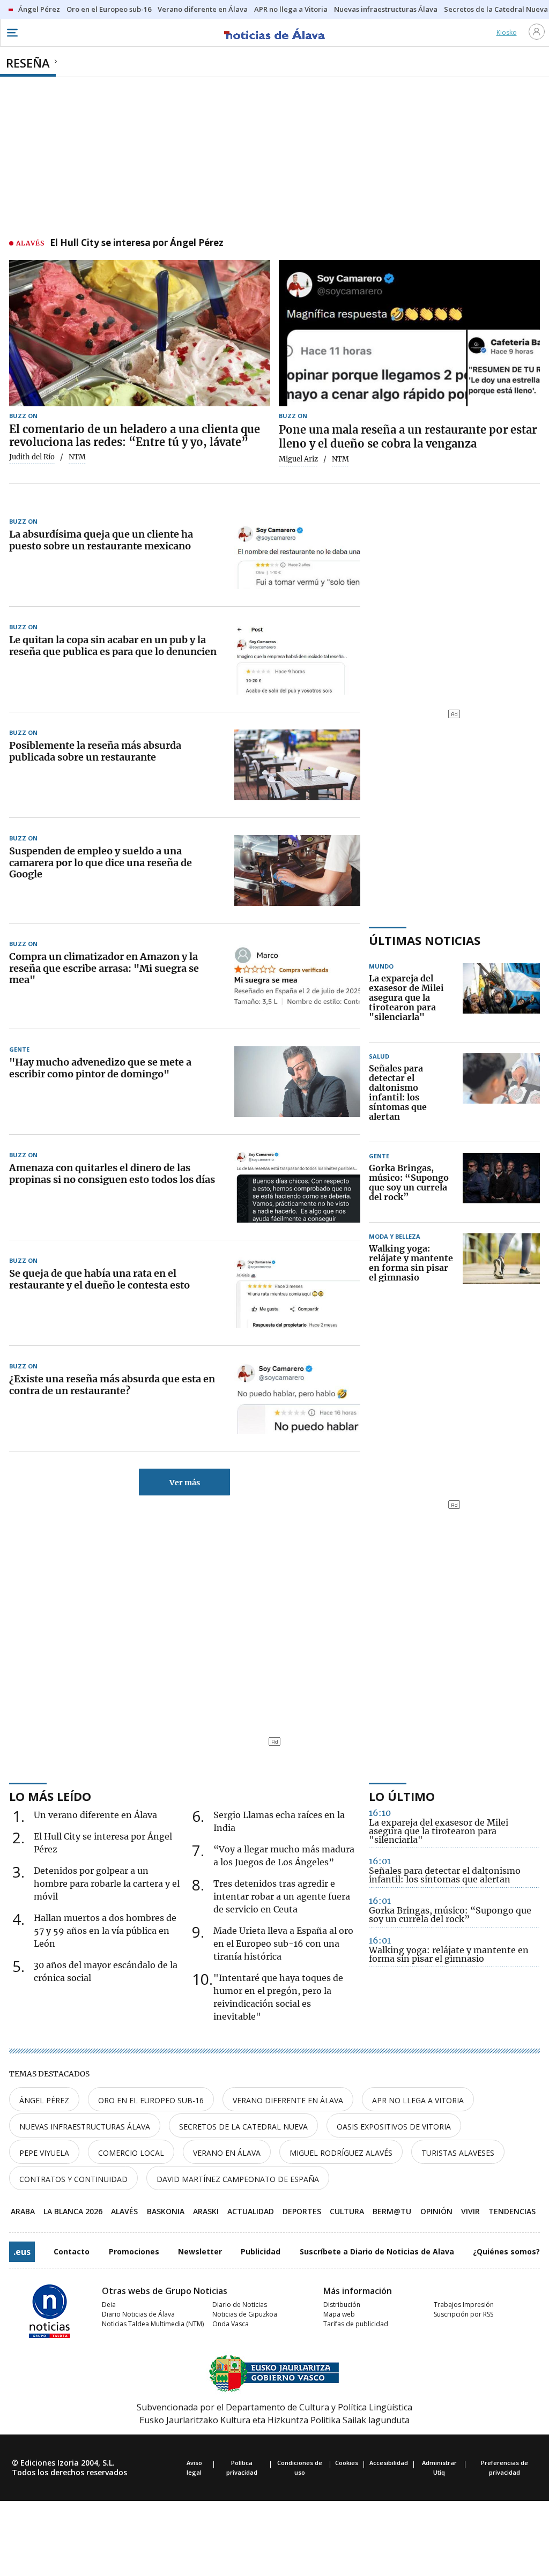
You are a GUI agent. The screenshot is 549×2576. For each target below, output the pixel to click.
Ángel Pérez (44, 2100)
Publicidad (261, 2251)
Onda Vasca (231, 2324)
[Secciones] (12, 33)
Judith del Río (32, 457)
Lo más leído (50, 1796)
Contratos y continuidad (73, 2179)
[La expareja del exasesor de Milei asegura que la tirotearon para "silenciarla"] (501, 998)
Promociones (134, 2251)
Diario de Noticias (240, 2305)
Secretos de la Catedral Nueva (243, 2127)
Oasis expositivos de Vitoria (394, 2127)
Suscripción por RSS (463, 2314)
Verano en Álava (227, 2153)
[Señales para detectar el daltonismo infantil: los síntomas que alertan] (501, 1093)
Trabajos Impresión (464, 2305)
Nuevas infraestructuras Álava (85, 2127)
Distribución (342, 2305)
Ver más (185, 1483)
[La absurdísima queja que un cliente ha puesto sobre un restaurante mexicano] (297, 554)
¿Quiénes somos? (506, 2251)
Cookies (347, 2463)
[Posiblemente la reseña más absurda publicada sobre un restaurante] (297, 765)
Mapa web (339, 2314)
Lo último (402, 1796)
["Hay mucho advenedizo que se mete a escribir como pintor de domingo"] (297, 1082)
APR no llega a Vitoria (418, 2100)
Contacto (72, 2251)
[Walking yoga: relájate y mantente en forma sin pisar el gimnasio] (501, 1263)
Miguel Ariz (298, 459)
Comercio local (131, 2153)
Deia (109, 2305)
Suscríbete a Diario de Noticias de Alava (377, 2251)
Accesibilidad (389, 2463)
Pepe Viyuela (44, 2153)
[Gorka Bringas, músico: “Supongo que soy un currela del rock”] (501, 1183)
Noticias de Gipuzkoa (245, 2314)
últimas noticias (425, 940)
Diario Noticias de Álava (138, 2314)
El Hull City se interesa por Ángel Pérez (137, 243)
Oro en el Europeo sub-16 (151, 2100)
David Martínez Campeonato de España (238, 2179)
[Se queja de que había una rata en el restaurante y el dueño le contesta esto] (297, 1293)
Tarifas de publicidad (356, 2324)
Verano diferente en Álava (288, 2100)
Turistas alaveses (458, 2153)
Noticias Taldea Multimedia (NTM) (153, 2324)
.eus (22, 2252)
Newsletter (200, 2251)
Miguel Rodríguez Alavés (341, 2153)
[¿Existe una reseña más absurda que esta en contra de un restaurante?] (297, 1398)
